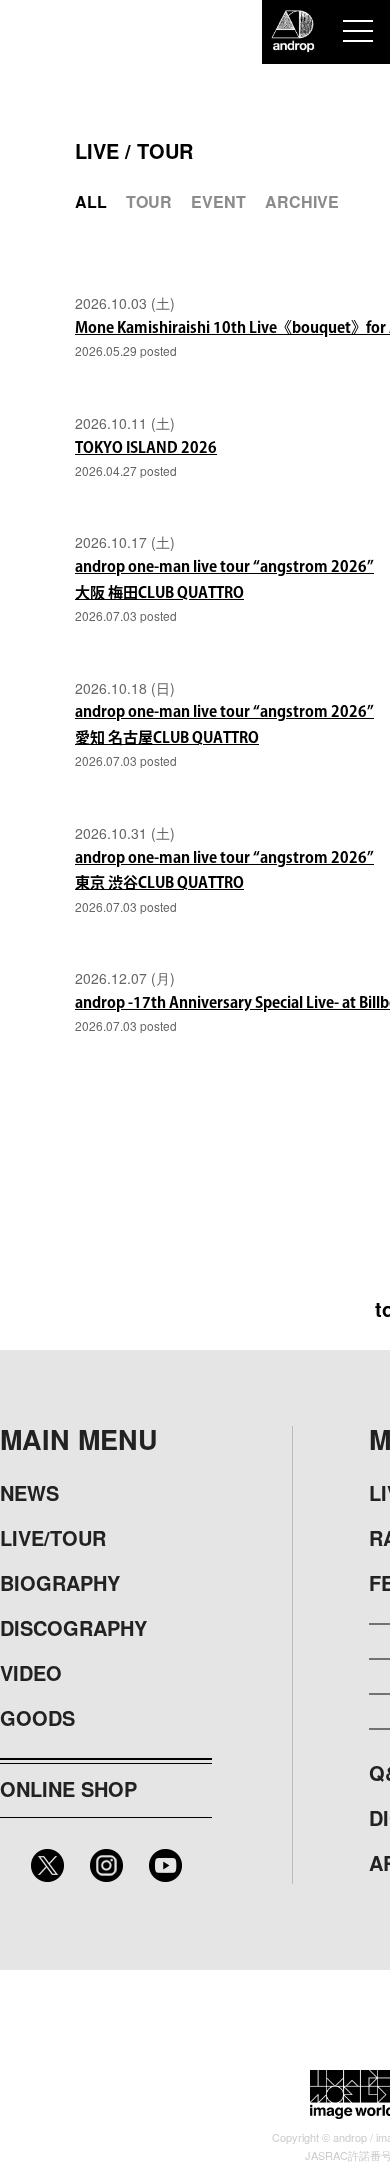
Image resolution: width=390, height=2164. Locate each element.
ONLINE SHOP (68, 1788)
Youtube (165, 1865)
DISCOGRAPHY (73, 1627)
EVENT (218, 201)
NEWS (29, 1492)
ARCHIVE (302, 201)
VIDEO (31, 1672)
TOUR (149, 201)
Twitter (47, 1865)
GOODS (37, 1717)
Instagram (106, 1865)
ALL (91, 201)
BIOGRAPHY (60, 1582)
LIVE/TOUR (53, 1537)
